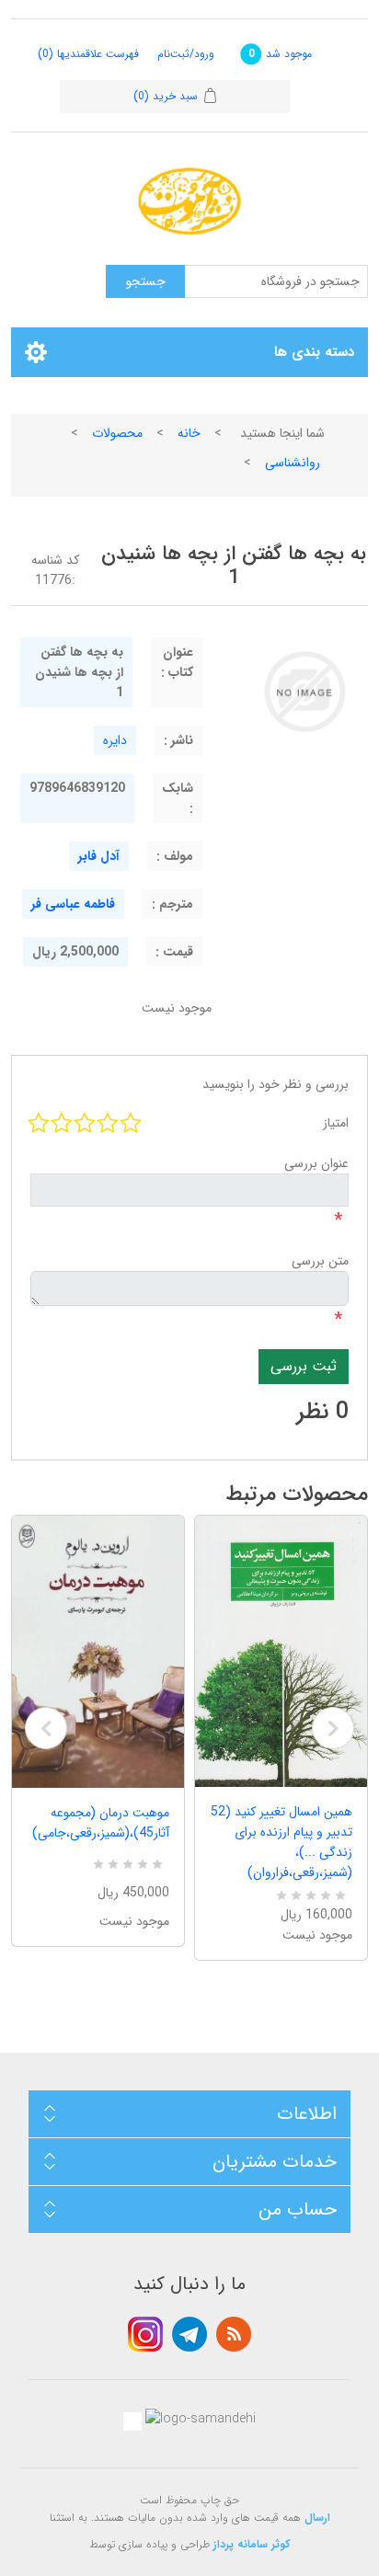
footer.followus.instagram (145, 2334)
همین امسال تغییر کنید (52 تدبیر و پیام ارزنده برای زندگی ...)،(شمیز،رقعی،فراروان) (281, 1842)
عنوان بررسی (316, 1163)
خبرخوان (234, 2334)
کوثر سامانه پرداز (252, 2544)
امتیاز (336, 1123)
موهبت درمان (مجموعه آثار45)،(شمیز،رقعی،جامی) (101, 1823)
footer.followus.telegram (189, 2334)
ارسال (317, 2518)
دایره (115, 740)
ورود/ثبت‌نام (186, 54)
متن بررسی (320, 1261)
